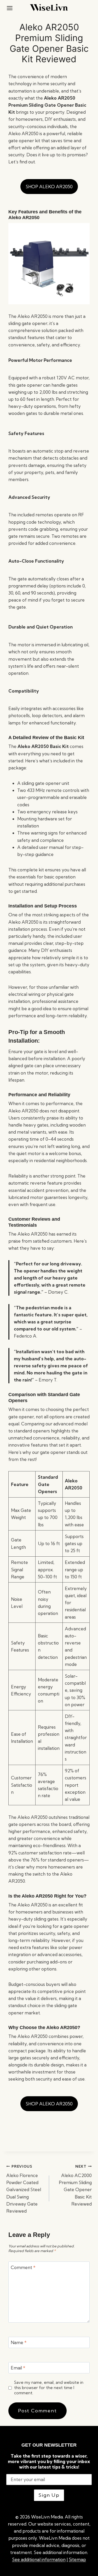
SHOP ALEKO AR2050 (49, 187)
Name (19, 2342)
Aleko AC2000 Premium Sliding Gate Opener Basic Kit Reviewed (75, 2185)
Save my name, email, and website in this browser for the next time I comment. (49, 2388)
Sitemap (77, 2559)
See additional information (39, 2559)
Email (18, 2368)
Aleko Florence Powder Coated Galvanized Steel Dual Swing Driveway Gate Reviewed (24, 2189)
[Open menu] (10, 8)
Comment (23, 2267)
